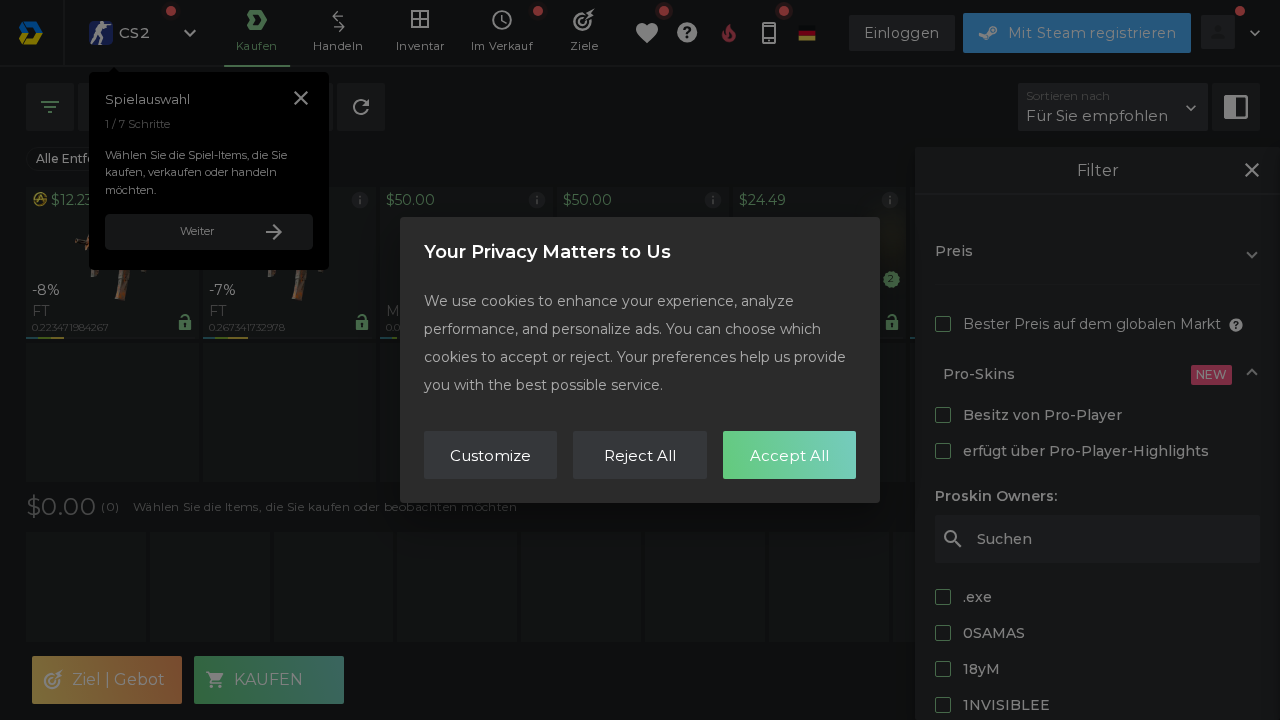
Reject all (640, 455)
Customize (490, 455)
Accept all (789, 455)
